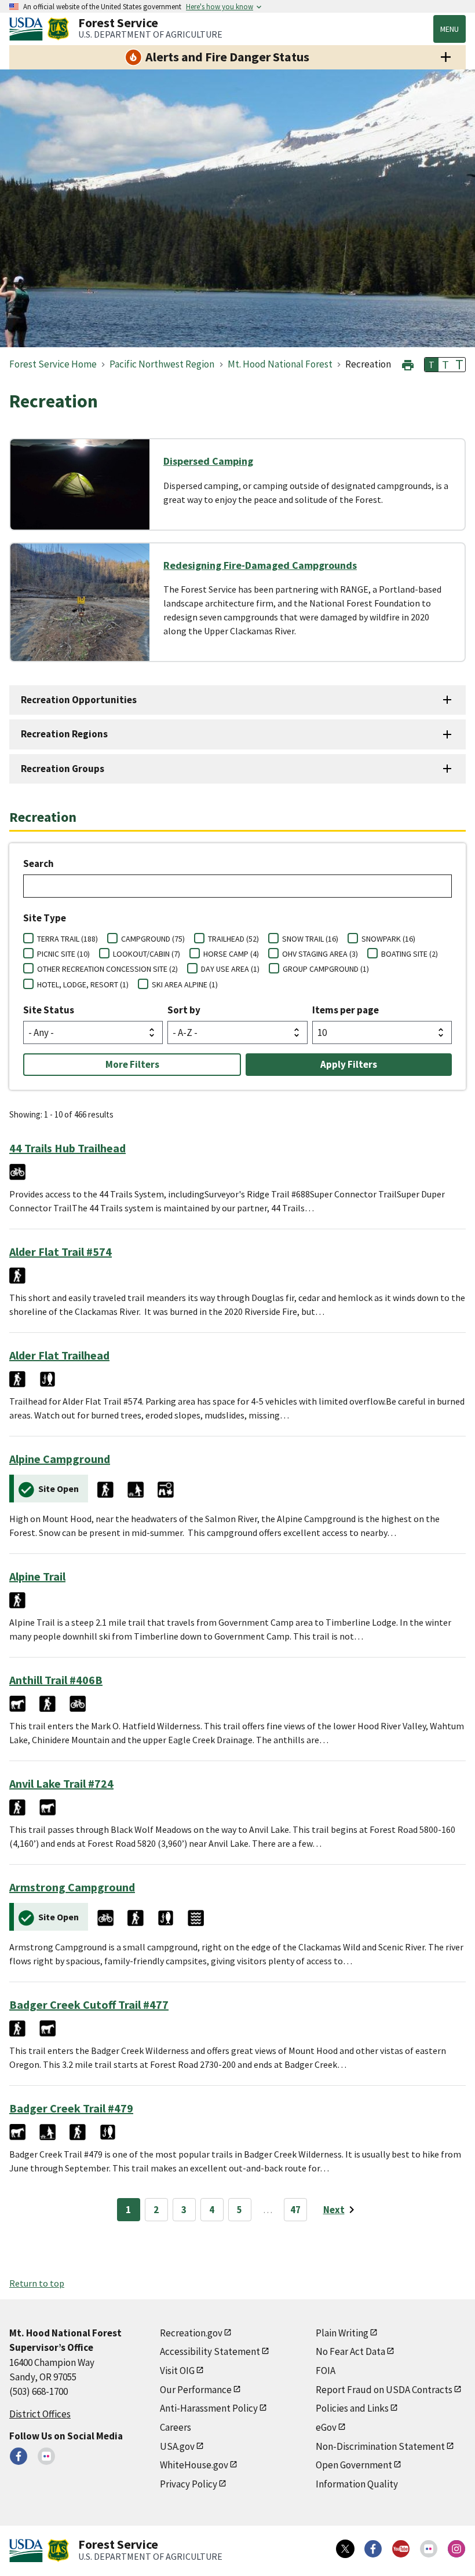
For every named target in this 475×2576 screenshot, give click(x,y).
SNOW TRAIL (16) (310, 939)
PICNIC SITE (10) (63, 954)
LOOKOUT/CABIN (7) (147, 954)
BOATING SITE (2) (410, 954)
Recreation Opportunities (79, 700)
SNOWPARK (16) (388, 939)
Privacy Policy (189, 2484)
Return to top (37, 2283)
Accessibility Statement (210, 2351)
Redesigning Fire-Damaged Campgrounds (260, 565)
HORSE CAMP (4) (231, 954)
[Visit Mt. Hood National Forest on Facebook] (19, 2456)
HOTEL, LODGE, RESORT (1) (83, 984)
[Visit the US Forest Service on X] (345, 2549)
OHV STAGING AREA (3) (320, 954)
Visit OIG (177, 2371)
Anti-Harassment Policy (209, 2408)
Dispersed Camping (208, 461)
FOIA (326, 2371)
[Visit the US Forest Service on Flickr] (429, 2549)
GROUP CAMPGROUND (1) (326, 969)
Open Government (354, 2465)
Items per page (346, 1010)
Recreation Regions (64, 734)
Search (39, 863)
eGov (326, 2427)
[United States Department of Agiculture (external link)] (28, 29)
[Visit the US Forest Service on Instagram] (456, 2549)
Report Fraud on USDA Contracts (384, 2390)
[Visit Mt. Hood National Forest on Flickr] (46, 2456)
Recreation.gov (191, 2333)
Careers (176, 2427)
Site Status (49, 1010)
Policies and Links (352, 2408)
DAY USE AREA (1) (230, 969)
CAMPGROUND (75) (153, 939)
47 (295, 2210)
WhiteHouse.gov (194, 2465)
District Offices (40, 2414)
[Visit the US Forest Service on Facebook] (373, 2549)
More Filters (132, 1064)
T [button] (432, 365)
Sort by (184, 1010)
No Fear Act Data (350, 2351)
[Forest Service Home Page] (58, 29)
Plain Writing (342, 2333)
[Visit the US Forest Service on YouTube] (401, 2549)
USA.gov (177, 2446)
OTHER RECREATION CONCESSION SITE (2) (107, 969)
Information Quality (357, 2484)
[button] (408, 364)
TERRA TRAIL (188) (67, 939)
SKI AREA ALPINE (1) (185, 984)
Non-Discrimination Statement (380, 2446)
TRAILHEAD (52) (233, 939)
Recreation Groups (63, 769)
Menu (450, 29)
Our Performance (196, 2390)
